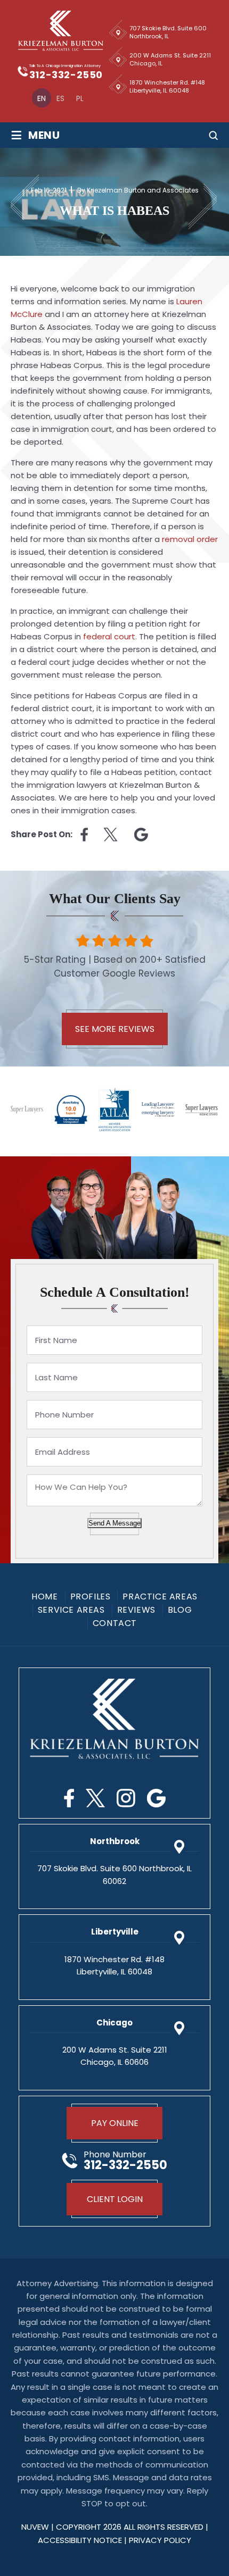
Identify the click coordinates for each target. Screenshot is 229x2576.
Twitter (95, 1798)
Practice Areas (160, 1597)
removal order (190, 539)
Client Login (115, 2199)
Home (44, 1597)
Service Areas (71, 1610)
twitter (111, 835)
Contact (115, 1623)
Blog (180, 1610)
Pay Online (115, 2123)
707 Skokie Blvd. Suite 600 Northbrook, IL (168, 32)
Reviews (136, 1610)
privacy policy (160, 2540)
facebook (84, 835)
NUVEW (35, 2527)
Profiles (91, 1597)
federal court (109, 636)
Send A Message (114, 1523)
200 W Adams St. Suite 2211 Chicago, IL (170, 59)
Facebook (69, 1798)
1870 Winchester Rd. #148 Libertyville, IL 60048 (167, 86)
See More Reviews (115, 1029)
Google (156, 1798)
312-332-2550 (66, 75)
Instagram (126, 1798)
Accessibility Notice (81, 2540)
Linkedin (141, 835)
